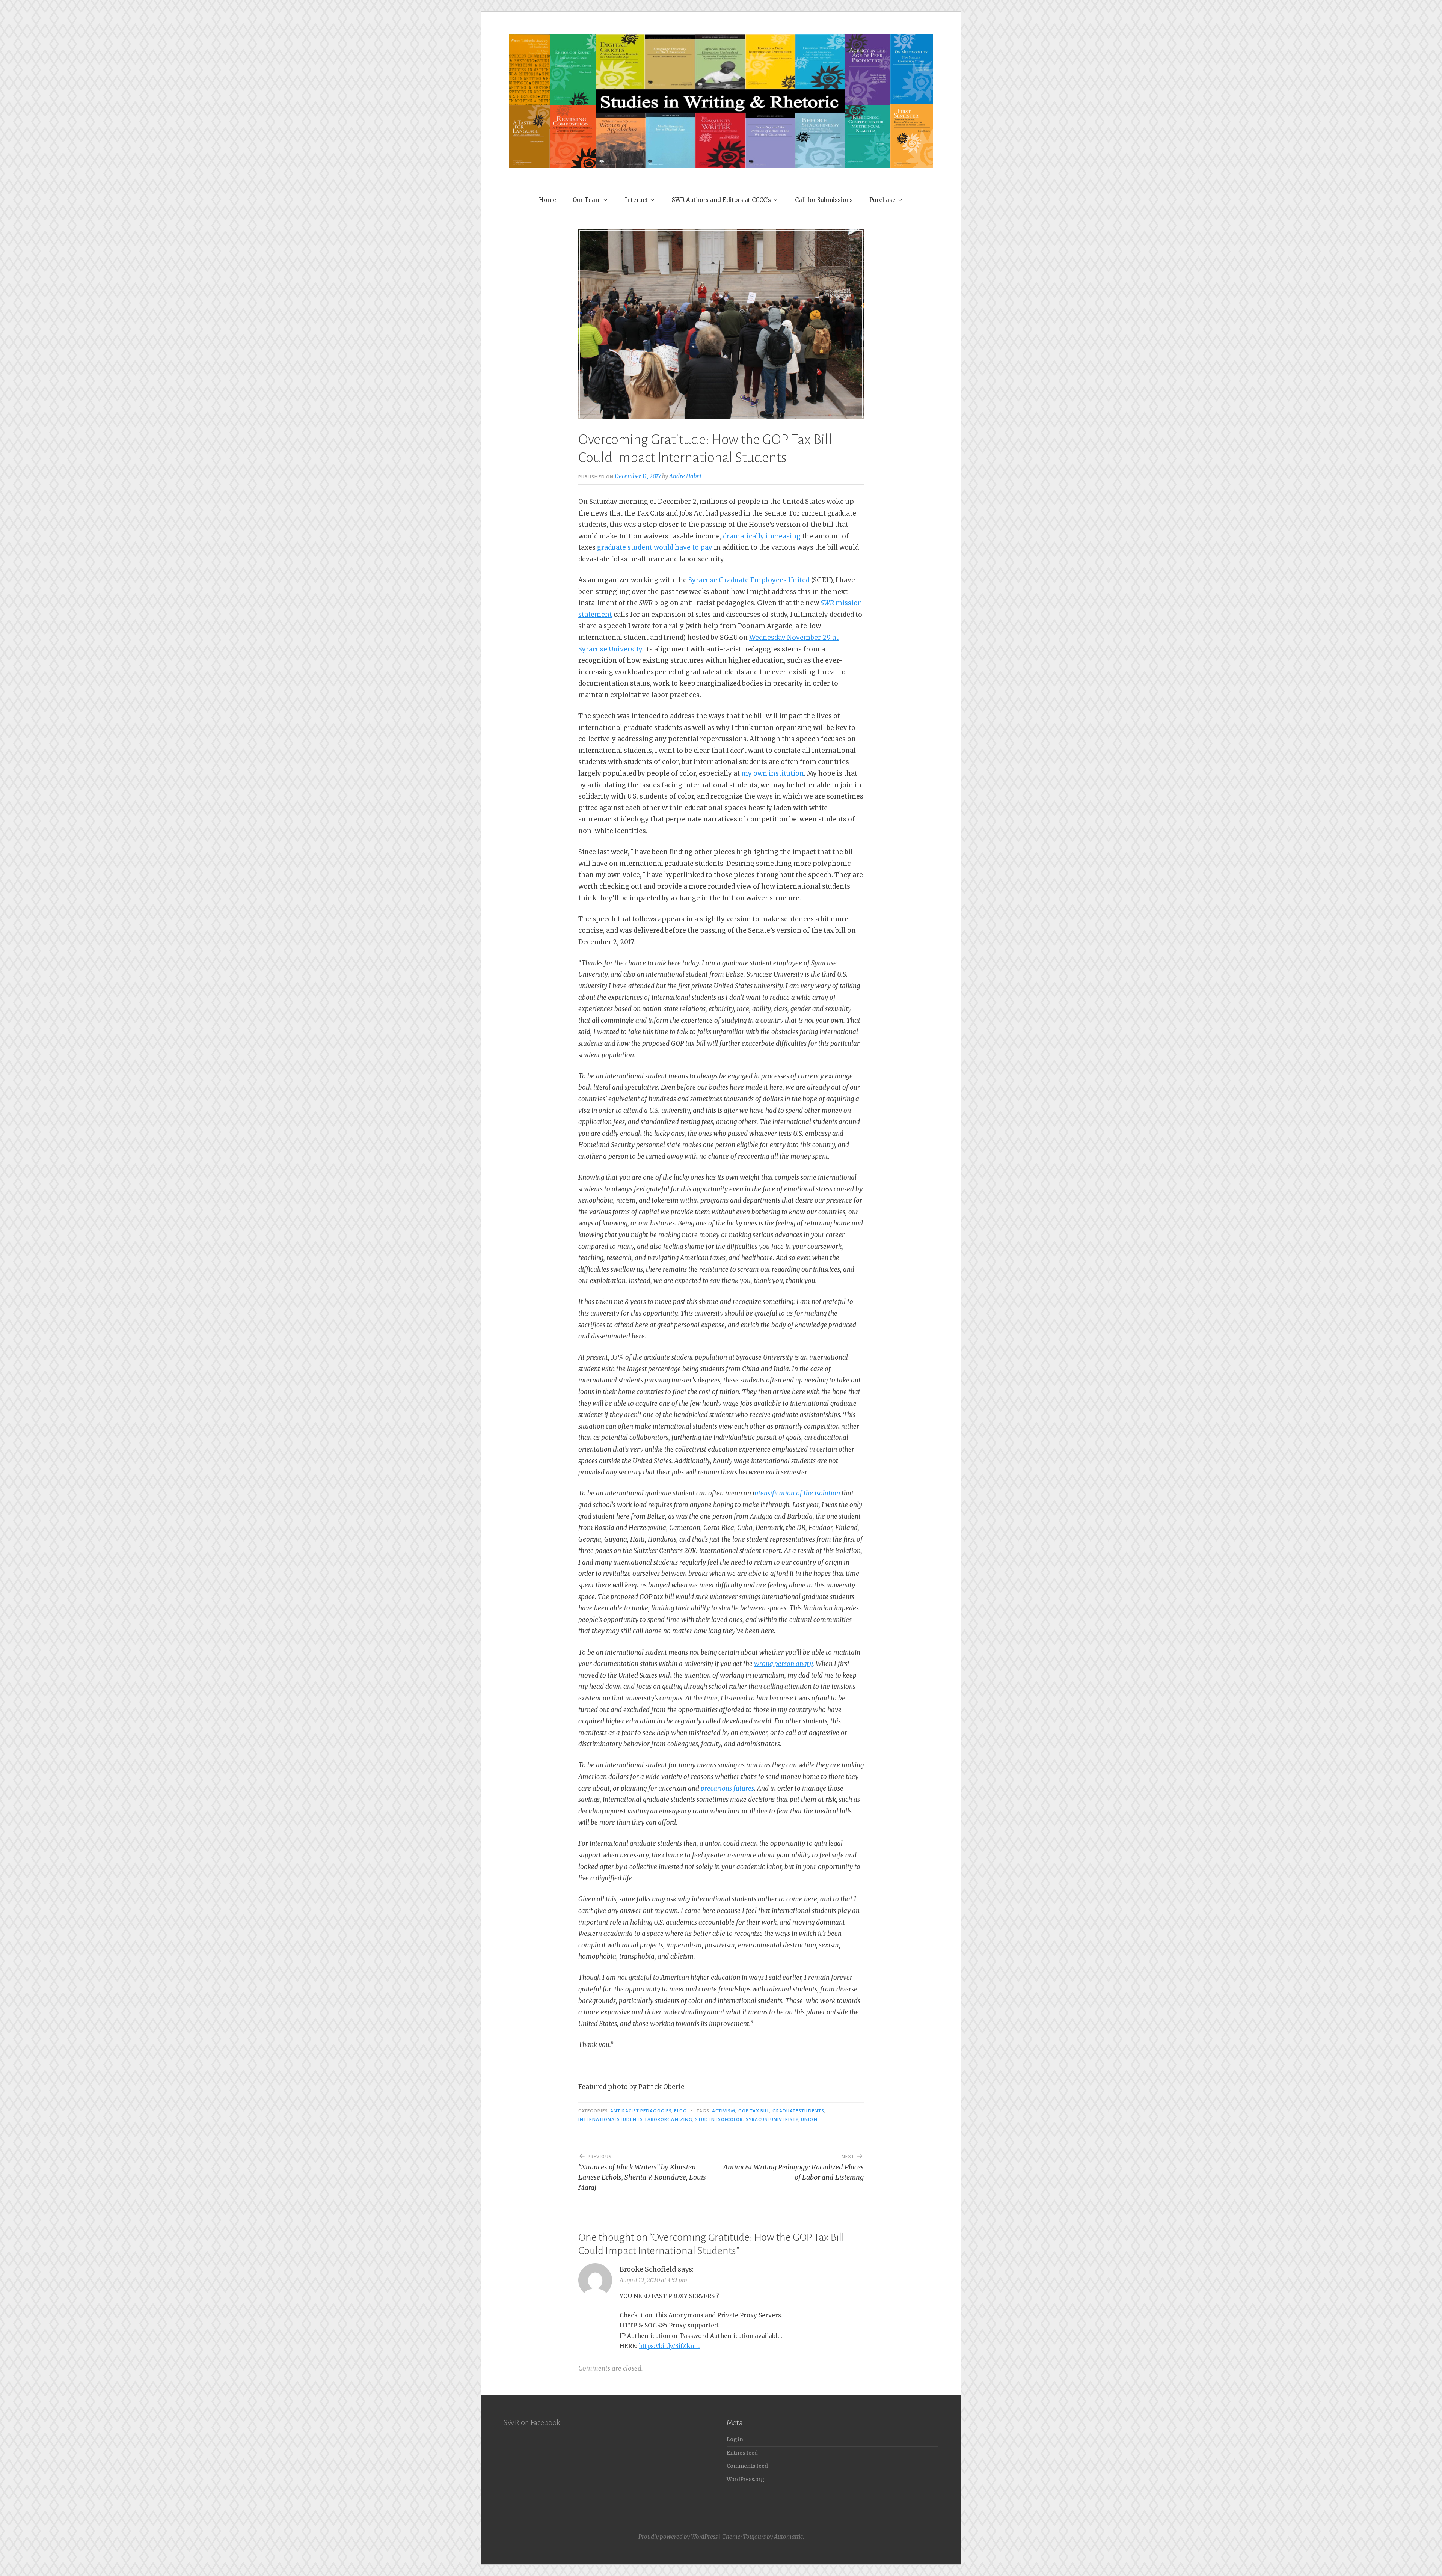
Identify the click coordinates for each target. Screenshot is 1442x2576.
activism (724, 2111)
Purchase (882, 200)
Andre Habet (685, 476)
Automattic (788, 2537)
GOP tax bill (754, 2111)
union (809, 2119)
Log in (735, 2440)
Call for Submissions (824, 200)
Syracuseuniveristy (772, 2119)
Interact (636, 200)
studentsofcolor (719, 2119)
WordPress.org (745, 2479)
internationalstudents (610, 2119)
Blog (680, 2111)
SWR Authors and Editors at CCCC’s (721, 200)
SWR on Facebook (532, 2422)
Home (548, 200)
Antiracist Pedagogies (641, 2111)
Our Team (587, 200)
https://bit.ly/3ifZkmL (669, 2346)
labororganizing (669, 2119)
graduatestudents (798, 2111)
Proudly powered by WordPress (678, 2537)
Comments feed (747, 2466)
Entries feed (742, 2453)
